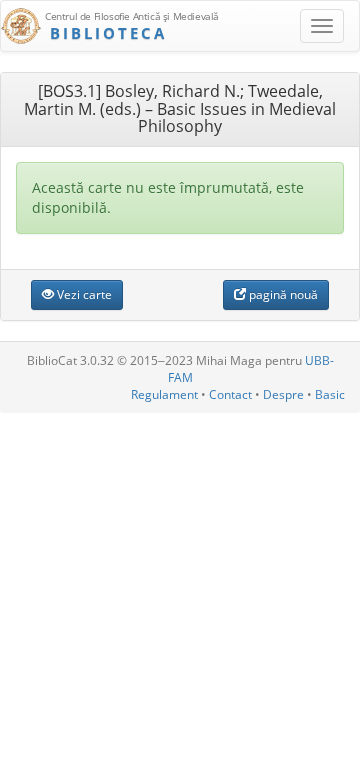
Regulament (164, 394)
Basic (330, 394)
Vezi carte (83, 294)
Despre (283, 394)
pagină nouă (282, 294)
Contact (230, 394)
